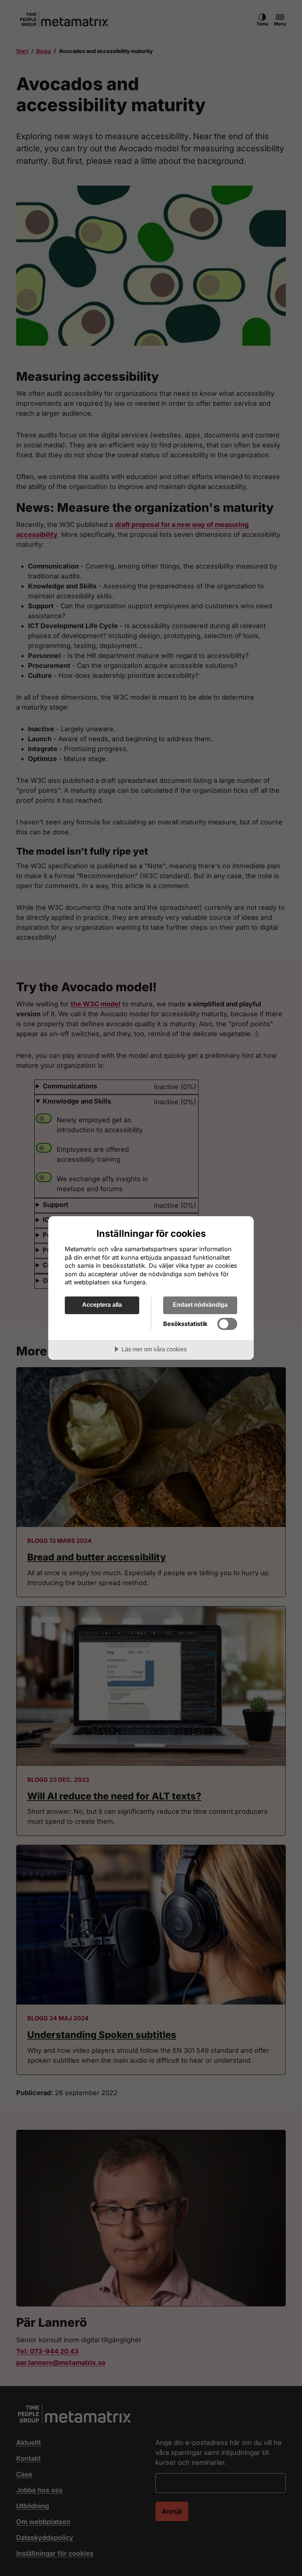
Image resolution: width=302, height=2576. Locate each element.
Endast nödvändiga (200, 1305)
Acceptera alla (102, 1305)
